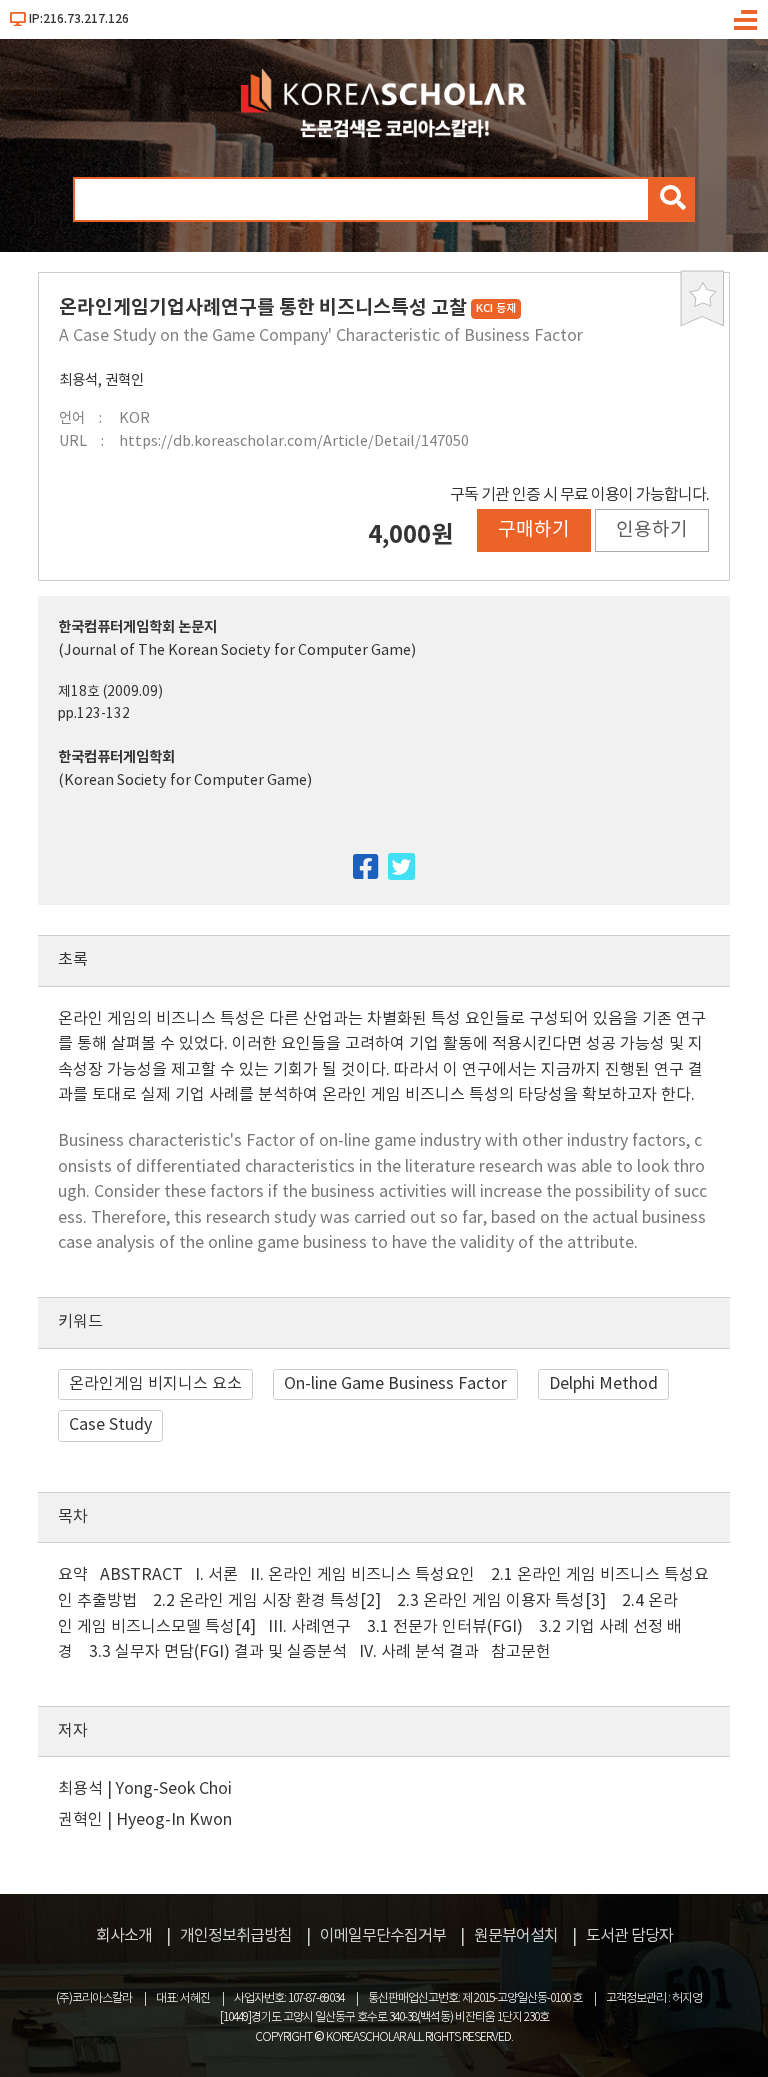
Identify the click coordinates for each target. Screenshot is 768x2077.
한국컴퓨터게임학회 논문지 (137, 627)
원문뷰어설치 (516, 1936)
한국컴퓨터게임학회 (116, 757)
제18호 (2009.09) (110, 692)
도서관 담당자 (629, 1936)
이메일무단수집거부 (383, 1936)
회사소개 (124, 1936)
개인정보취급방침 (236, 1936)
